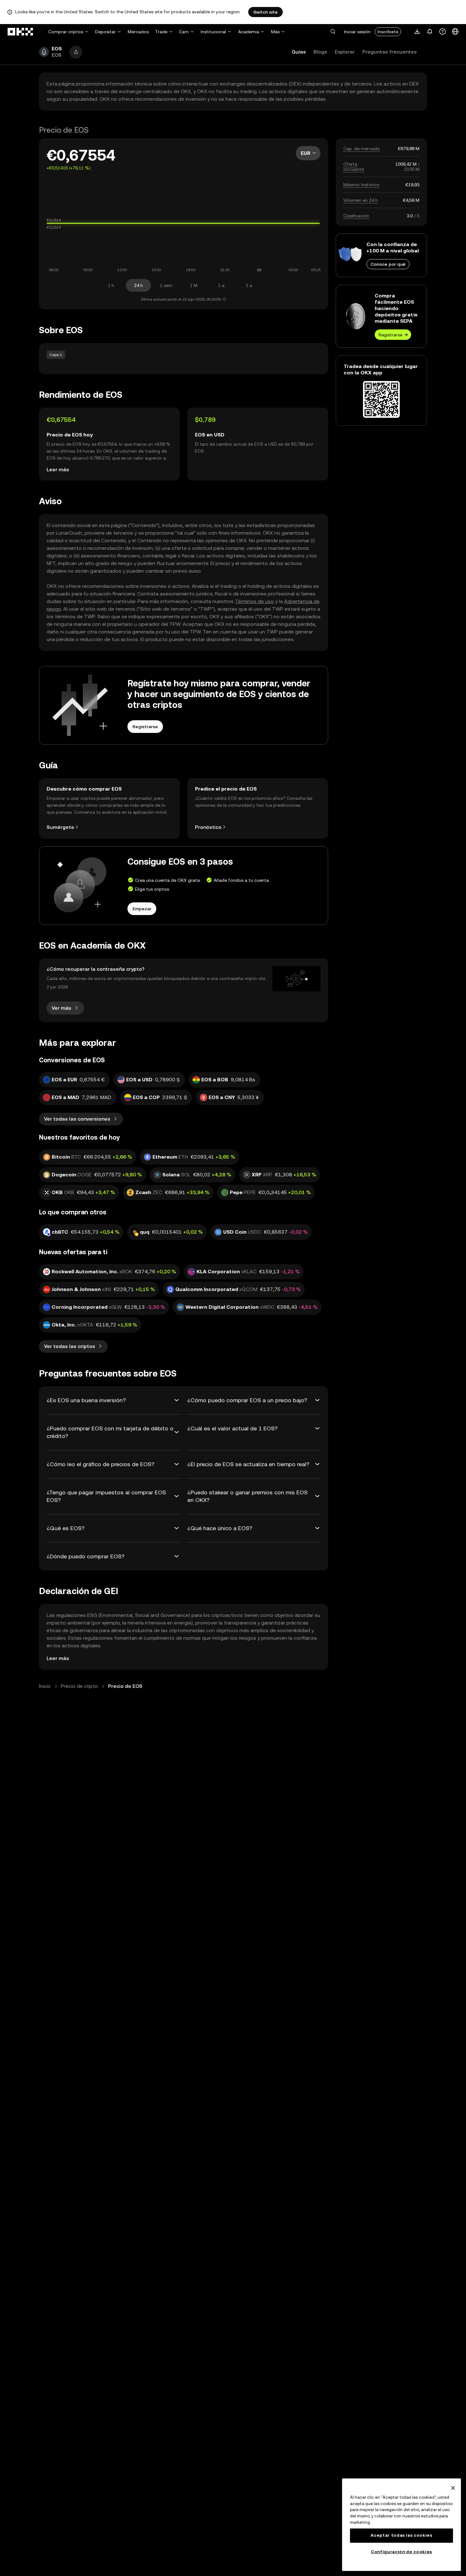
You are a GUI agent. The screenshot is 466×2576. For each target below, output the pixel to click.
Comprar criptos (66, 32)
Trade (161, 32)
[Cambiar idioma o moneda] (455, 32)
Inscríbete (388, 32)
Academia (249, 32)
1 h (111, 285)
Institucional (213, 32)
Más (275, 32)
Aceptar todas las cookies (401, 2535)
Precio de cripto (79, 1686)
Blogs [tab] (320, 52)
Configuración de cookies (401, 2552)
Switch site (265, 12)
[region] (401, 2525)
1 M (194, 285)
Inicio (45, 1686)
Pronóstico (208, 827)
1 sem (166, 285)
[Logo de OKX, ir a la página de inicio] (21, 32)
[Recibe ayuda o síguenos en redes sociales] (443, 32)
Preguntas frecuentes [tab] (390, 52)
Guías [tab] (299, 52)
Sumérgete (60, 827)
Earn (184, 32)
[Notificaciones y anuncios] (430, 32)
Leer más (58, 470)
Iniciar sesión (357, 32)
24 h (139, 285)
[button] (333, 32)
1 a (221, 285)
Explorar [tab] (345, 52)
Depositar (105, 32)
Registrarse (390, 335)
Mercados (138, 32)
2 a (249, 285)
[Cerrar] (453, 2488)
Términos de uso (254, 601)
